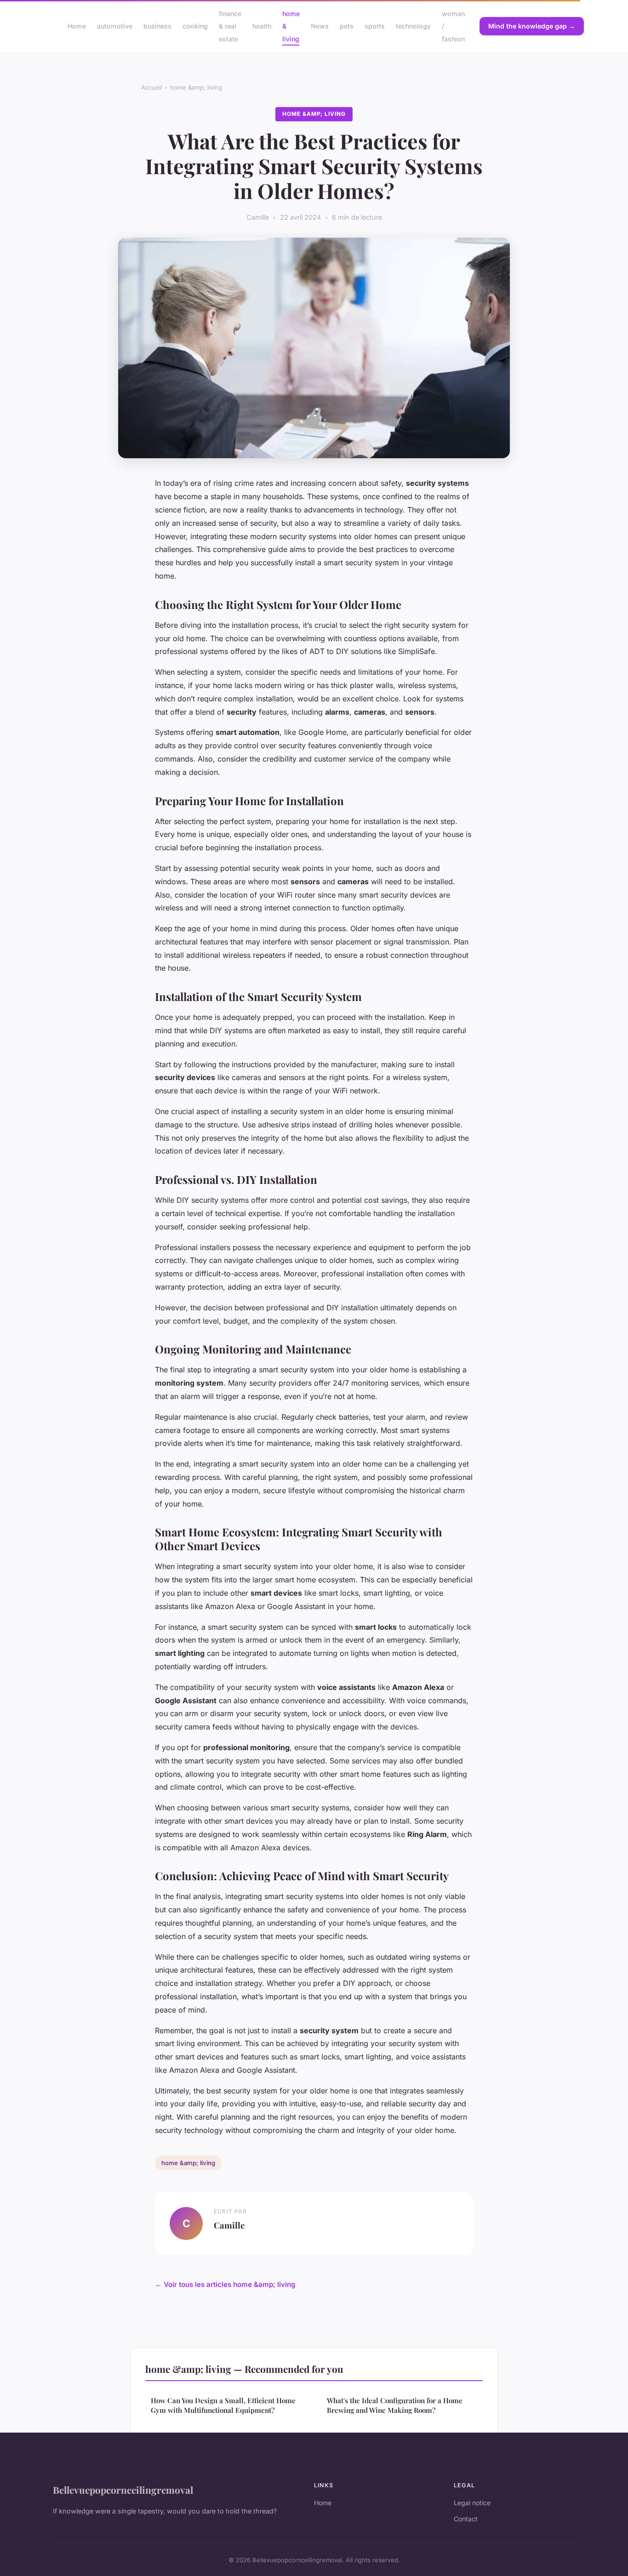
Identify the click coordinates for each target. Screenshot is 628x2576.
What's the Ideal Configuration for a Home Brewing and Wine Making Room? (395, 2405)
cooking (195, 26)
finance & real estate (230, 26)
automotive (115, 26)
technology (413, 26)
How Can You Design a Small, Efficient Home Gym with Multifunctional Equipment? (223, 2405)
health (262, 26)
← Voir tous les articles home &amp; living (225, 2284)
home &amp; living (196, 87)
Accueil (151, 87)
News (320, 26)
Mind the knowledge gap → (532, 26)
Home (77, 26)
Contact (466, 2519)
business (157, 26)
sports (375, 26)
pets (347, 26)
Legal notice (472, 2503)
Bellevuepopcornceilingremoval (123, 2490)
